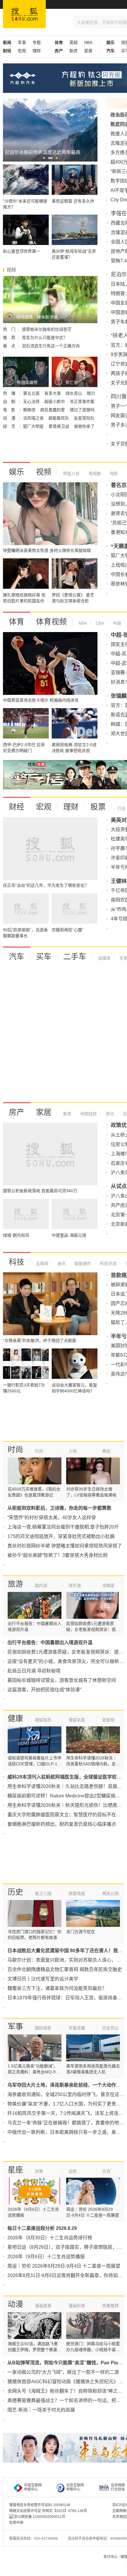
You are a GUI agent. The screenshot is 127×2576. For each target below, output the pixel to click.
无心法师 (32, 402)
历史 (15, 1892)
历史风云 (110, 2028)
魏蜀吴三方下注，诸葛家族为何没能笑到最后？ (57, 1988)
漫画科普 (77, 2306)
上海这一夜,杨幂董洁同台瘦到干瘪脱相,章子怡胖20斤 (63, 1527)
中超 (116, 623)
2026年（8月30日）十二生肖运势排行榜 (50, 2238)
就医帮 (108, 1720)
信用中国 (16, 2523)
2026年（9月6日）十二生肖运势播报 (46, 2257)
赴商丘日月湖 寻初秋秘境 (34, 1671)
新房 (74, 51)
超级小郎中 (55, 402)
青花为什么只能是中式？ (45, 338)
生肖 (106, 2171)
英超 (74, 42)
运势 (73, 2171)
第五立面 (32, 393)
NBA (88, 42)
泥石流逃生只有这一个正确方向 (51, 346)
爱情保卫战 (59, 426)
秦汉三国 (43, 1894)
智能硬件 (82, 1264)
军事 (22, 42)
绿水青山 (74, 393)
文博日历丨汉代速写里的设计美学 (43, 1979)
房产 (17, 1112)
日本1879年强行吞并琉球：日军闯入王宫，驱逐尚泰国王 (67, 1998)
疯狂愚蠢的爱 (53, 410)
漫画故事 (43, 2306)
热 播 (10, 393)
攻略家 (108, 1585)
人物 (73, 1451)
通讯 (61, 1264)
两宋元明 (110, 1894)
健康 (15, 1718)
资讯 (109, 1114)
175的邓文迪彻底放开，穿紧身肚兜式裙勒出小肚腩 (61, 1536)
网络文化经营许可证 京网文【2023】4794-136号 (48, 2511)
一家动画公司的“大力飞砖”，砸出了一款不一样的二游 (63, 2372)
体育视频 (51, 622)
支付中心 (110, 2557)
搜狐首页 (24, 14)
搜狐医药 (43, 1720)
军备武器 (77, 2028)
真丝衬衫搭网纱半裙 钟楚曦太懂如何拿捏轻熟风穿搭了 (65, 1546)
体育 (17, 622)
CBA (99, 623)
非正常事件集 (82, 402)
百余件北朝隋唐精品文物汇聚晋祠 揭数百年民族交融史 (65, 1969)
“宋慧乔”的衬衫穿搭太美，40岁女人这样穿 (52, 1518)
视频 (44, 472)
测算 (39, 2171)
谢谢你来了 (84, 426)
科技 (17, 1262)
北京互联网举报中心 (75, 2487)
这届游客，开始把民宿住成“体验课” (44, 1690)
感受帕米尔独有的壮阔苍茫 (47, 329)
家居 (88, 51)
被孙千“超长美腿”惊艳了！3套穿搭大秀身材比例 (57, 1555)
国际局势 (43, 2028)
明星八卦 (71, 473)
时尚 (15, 1450)
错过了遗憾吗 (82, 410)
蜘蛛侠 (30, 410)
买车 (44, 957)
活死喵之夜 (34, 418)
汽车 (17, 957)
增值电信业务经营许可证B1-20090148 (40, 2505)
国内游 (41, 1585)
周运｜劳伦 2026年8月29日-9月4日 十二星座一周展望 (64, 2266)
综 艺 (10, 426)
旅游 (15, 1584)
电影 (113, 473)
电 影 (10, 410)
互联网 (42, 1264)
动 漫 (10, 418)
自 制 (10, 402)
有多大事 (53, 393)
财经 (17, 807)
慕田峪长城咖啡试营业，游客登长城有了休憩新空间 (62, 1680)
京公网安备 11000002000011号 (40, 2517)
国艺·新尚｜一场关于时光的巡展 (41, 2410)
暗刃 (91, 393)
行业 (122, 808)
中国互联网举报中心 (33, 2487)
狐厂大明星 (34, 426)
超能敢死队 (59, 418)
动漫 (15, 2304)
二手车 (75, 957)
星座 (15, 2170)
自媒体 (104, 958)
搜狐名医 (77, 1720)
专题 (37, 42)
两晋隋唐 (77, 1894)
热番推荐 (110, 2306)
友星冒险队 (84, 418)
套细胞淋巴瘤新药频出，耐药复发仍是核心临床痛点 (62, 1824)
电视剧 (94, 473)
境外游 (75, 1585)
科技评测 (108, 1264)
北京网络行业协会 (118, 2487)
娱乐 (17, 472)
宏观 (22, 51)
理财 (37, 51)
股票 (98, 807)
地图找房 (88, 1114)
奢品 (106, 1451)
